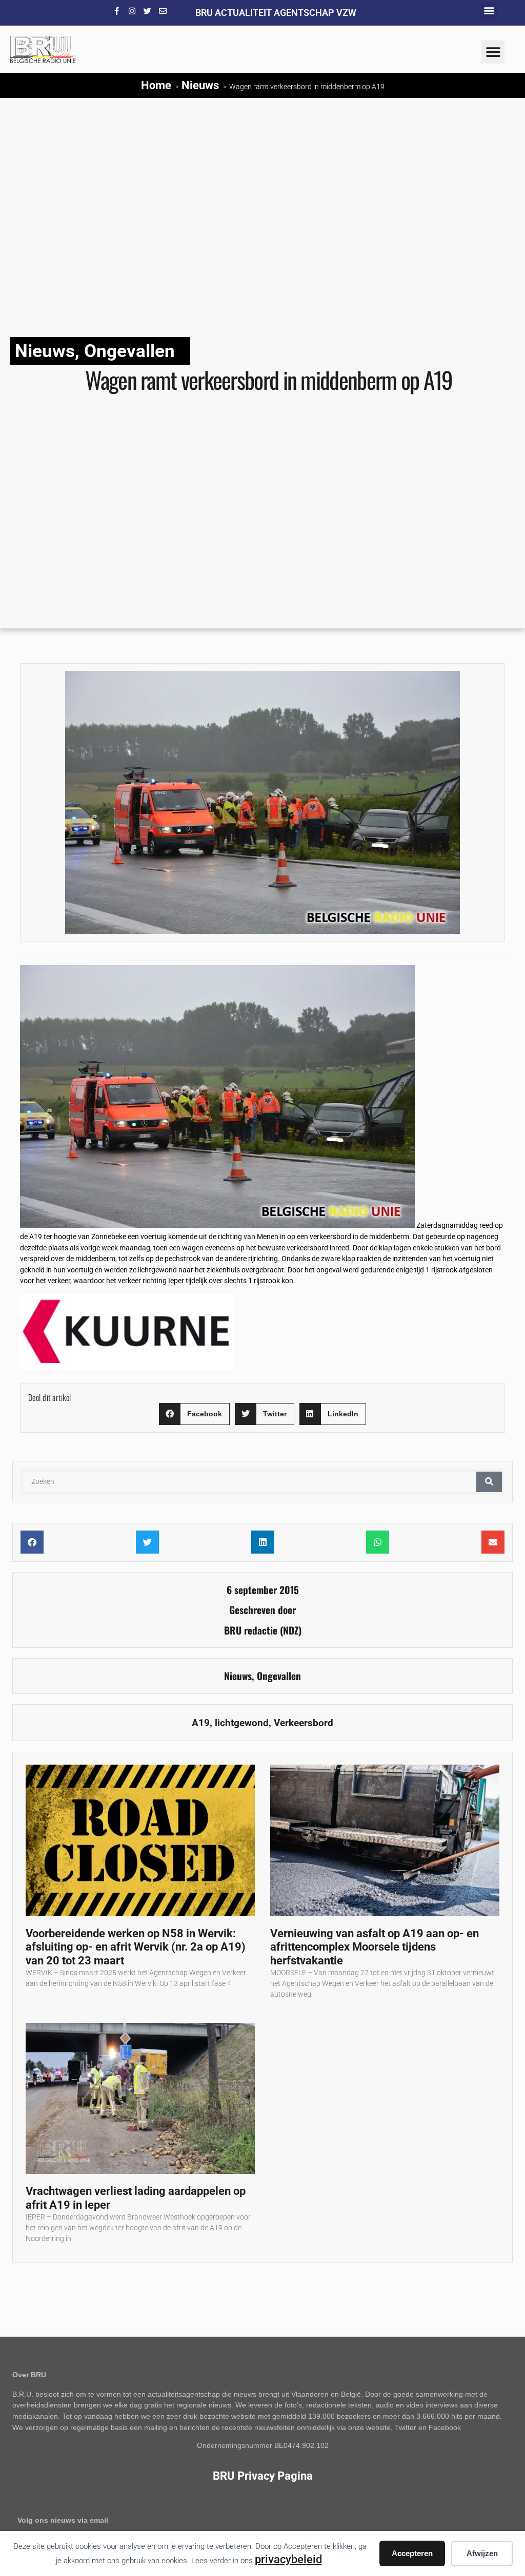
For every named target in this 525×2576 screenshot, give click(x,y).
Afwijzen (482, 2553)
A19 (201, 1723)
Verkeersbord (304, 1723)
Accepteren (412, 2553)
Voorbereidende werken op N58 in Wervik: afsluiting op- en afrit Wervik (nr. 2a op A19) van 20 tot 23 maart (136, 1947)
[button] (489, 11)
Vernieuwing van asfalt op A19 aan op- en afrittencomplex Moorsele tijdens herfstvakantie (375, 1947)
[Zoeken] (489, 1482)
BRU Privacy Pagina (263, 2476)
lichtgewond (242, 1723)
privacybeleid (288, 2559)
